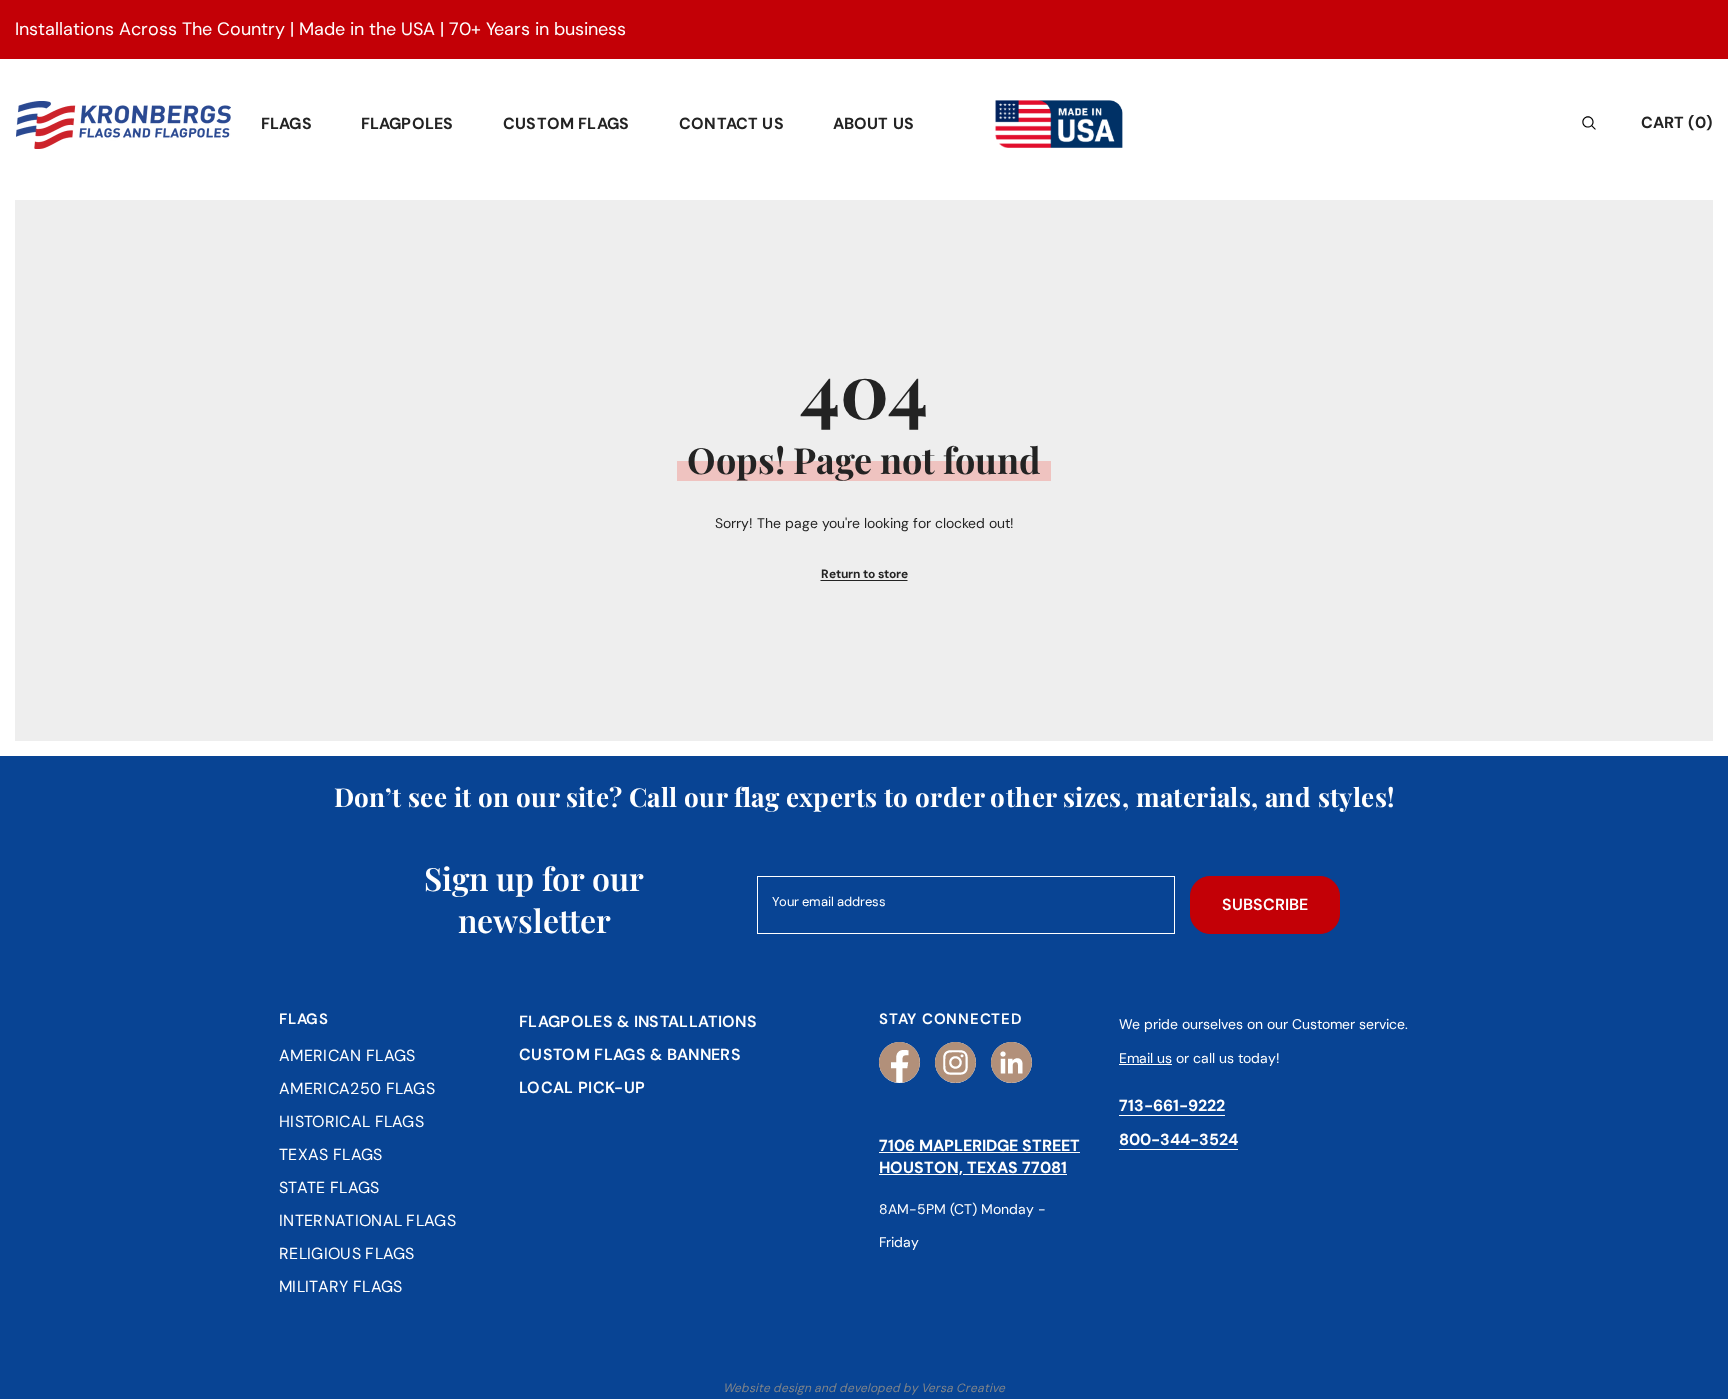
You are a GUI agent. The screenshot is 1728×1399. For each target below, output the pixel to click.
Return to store (864, 574)
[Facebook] (899, 1062)
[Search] (1459, 122)
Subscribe (1265, 904)
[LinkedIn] (1011, 1062)
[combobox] (1443, 122)
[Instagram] (955, 1062)
